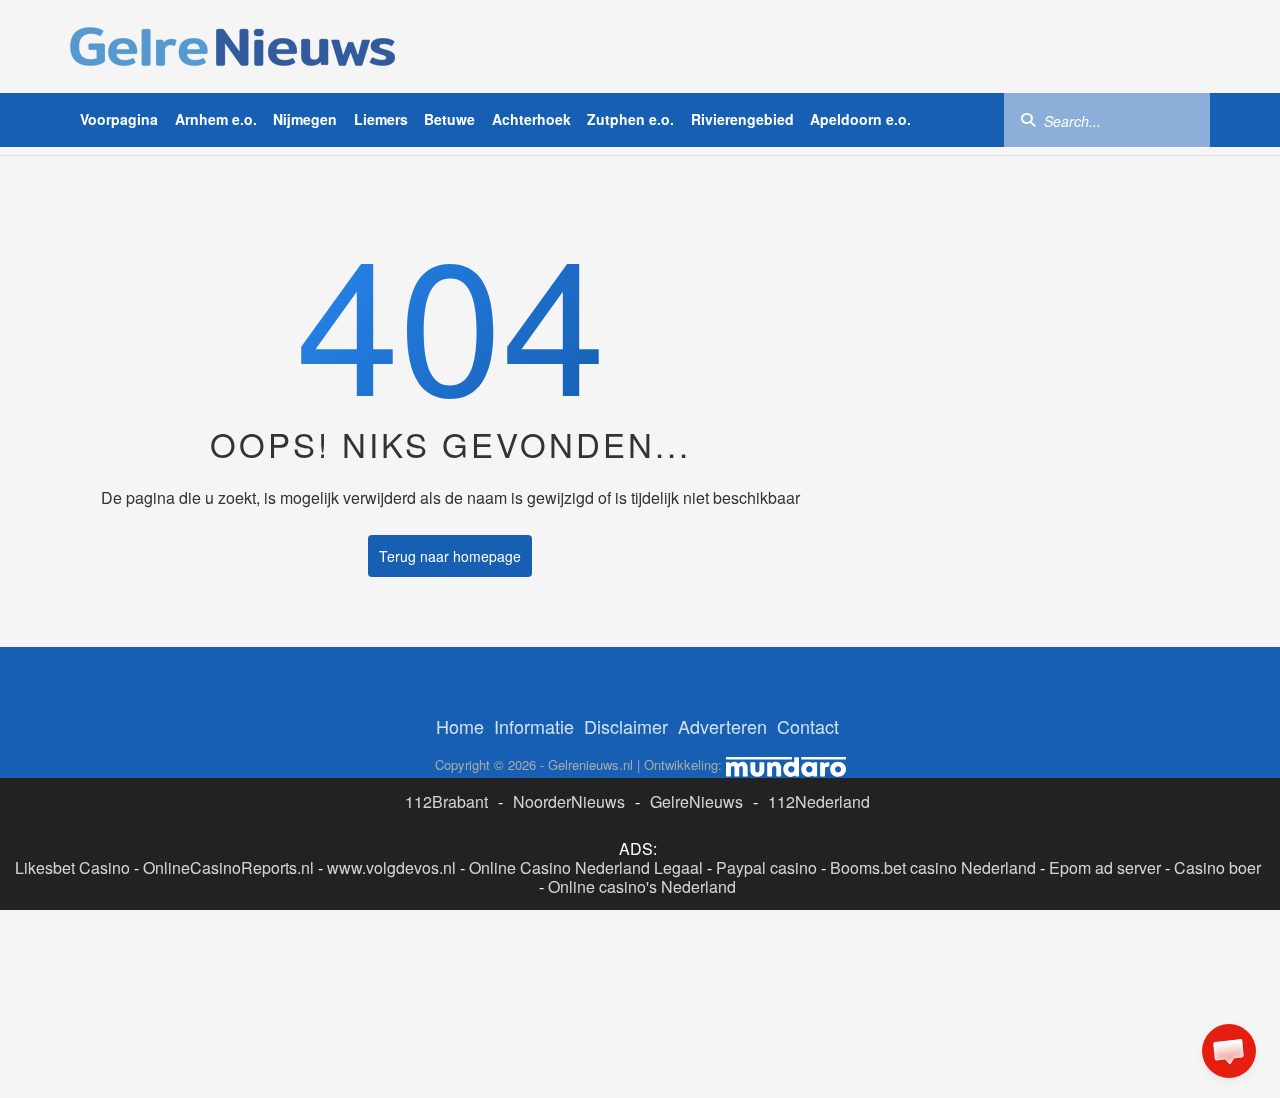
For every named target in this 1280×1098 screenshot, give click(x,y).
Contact (808, 726)
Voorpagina (119, 119)
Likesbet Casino (72, 867)
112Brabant (446, 801)
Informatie (534, 726)
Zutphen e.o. (630, 119)
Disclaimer (626, 726)
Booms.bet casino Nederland (933, 867)
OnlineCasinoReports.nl (228, 867)
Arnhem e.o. (216, 119)
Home (460, 726)
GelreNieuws (696, 801)
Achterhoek (531, 119)
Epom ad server (1105, 867)
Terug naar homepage (450, 556)
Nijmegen (305, 119)
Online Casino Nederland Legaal (586, 867)
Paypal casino (766, 867)
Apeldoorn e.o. (860, 119)
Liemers (381, 119)
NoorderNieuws (569, 801)
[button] (1229, 1051)
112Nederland (819, 801)
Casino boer (1217, 867)
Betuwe (449, 119)
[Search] (1028, 119)
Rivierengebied (742, 119)
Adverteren (722, 726)
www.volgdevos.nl (391, 867)
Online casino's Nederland (642, 886)
